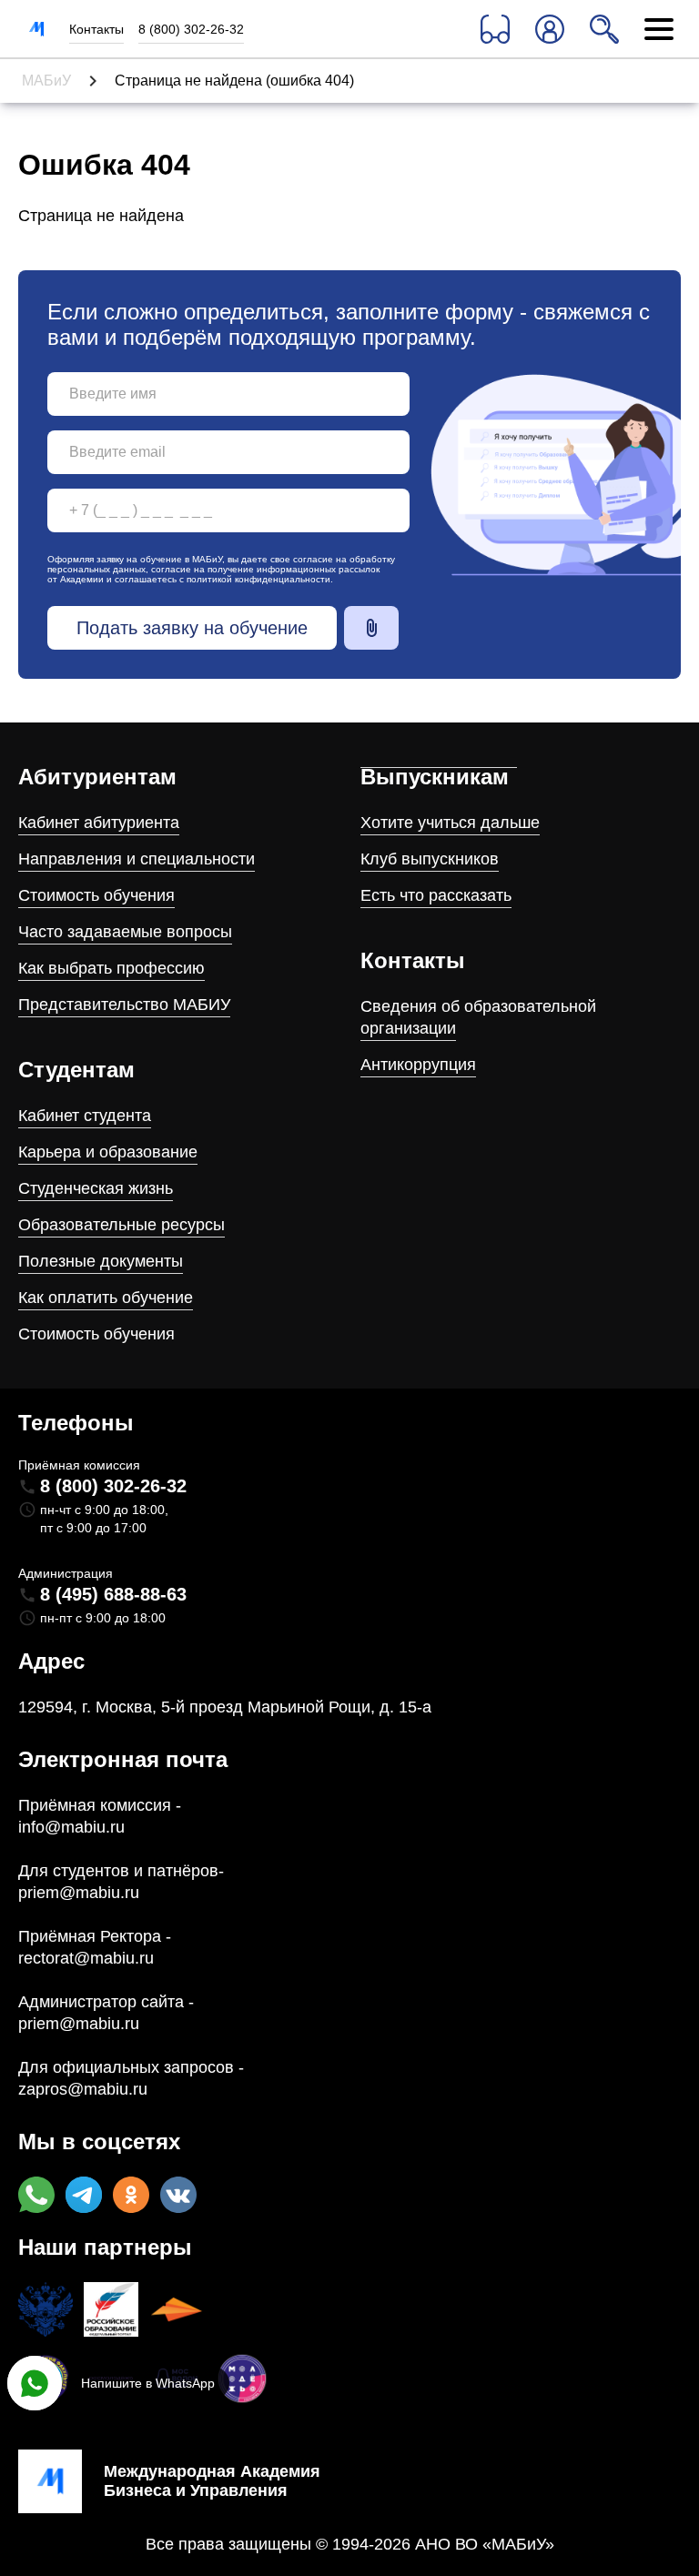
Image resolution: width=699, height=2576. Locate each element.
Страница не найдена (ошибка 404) (234, 81)
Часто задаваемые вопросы (125, 932)
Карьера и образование (108, 1152)
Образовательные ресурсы (122, 1225)
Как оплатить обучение (106, 1298)
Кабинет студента (85, 1116)
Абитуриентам (97, 777)
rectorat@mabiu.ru (86, 1958)
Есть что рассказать (436, 895)
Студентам (76, 1070)
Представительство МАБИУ (124, 1005)
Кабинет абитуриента (99, 823)
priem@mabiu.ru (79, 1893)
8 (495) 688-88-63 (113, 1594)
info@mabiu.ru (71, 1827)
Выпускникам (435, 777)
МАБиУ (46, 81)
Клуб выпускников (430, 859)
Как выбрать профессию (111, 968)
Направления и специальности (137, 859)
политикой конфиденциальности (258, 579)
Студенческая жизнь (96, 1188)
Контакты (96, 29)
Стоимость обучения (96, 895)
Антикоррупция (418, 1065)
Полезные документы (101, 1261)
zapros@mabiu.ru (83, 2089)
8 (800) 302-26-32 (191, 29)
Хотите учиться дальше (450, 823)
